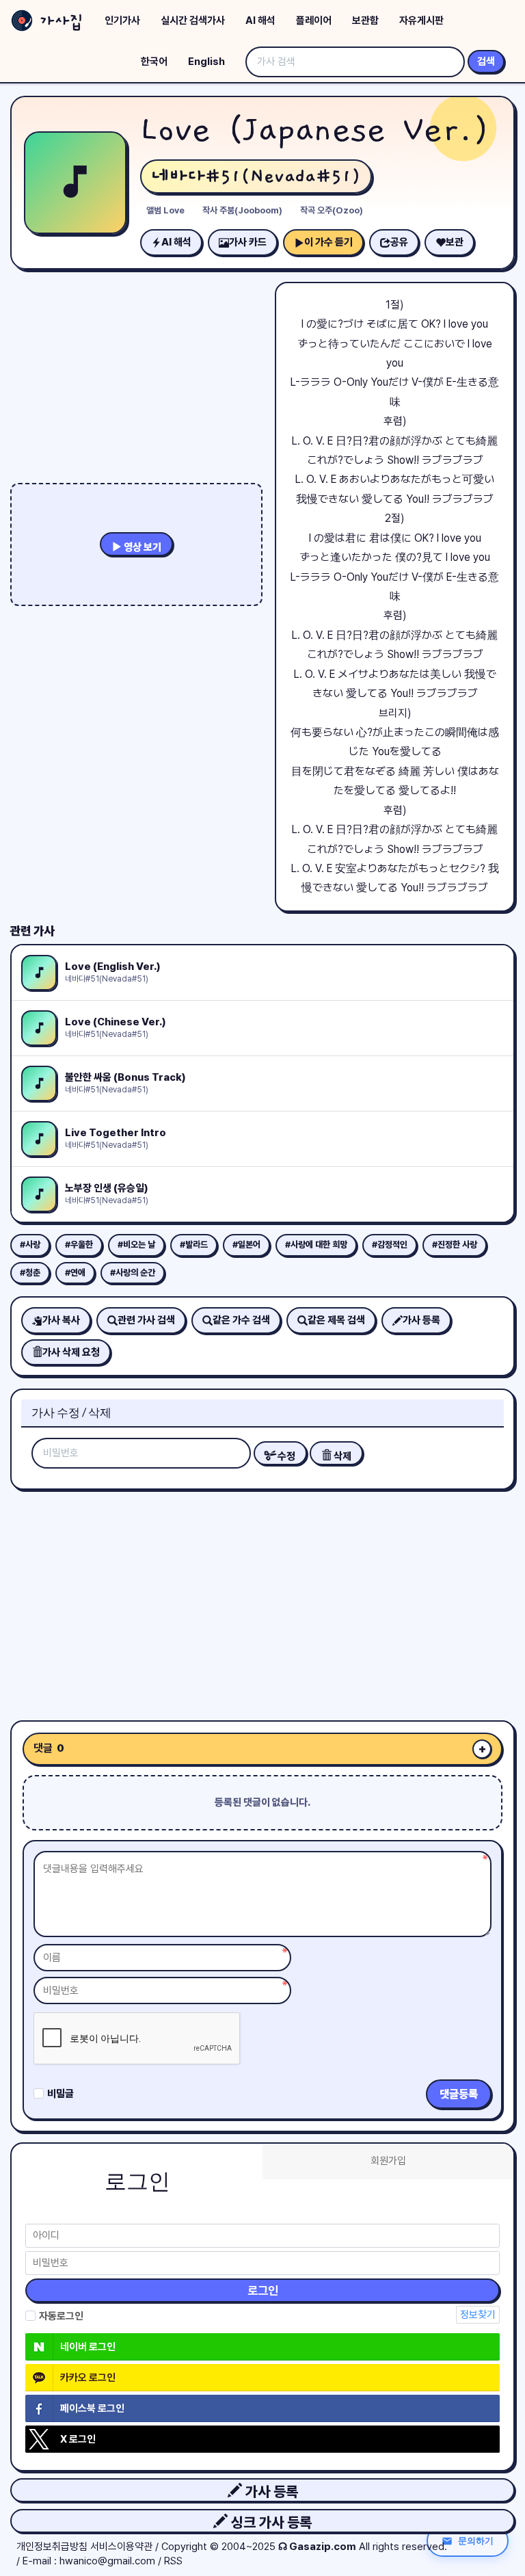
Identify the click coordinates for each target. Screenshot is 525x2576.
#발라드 (194, 1245)
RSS (173, 2561)
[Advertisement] (262, 1600)
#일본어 (246, 1245)
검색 (486, 62)
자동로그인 (61, 2316)
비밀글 (60, 2094)
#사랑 (30, 1245)
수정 (285, 1456)
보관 (455, 242)
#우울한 (79, 1245)
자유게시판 (421, 21)
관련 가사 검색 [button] (146, 1320)
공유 (399, 242)
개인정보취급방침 (52, 2547)
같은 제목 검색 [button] (336, 1320)
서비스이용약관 (121, 2547)
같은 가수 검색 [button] (241, 1320)
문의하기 (476, 2540)
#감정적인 (390, 1245)
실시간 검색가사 (193, 21)
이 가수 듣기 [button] (328, 242)
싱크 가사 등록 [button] (270, 2522)
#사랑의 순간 (133, 1273)
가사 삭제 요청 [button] (71, 1352)
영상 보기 (142, 547)
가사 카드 (248, 242)
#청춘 (30, 1273)
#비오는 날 (136, 1245)
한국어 (154, 62)
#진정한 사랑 (455, 1245)
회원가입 (388, 2161)
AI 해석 (260, 21)
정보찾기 (478, 2315)
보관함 (365, 21)
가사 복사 (61, 1320)
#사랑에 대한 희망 (316, 1245)
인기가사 (122, 21)
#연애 (75, 1273)
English (206, 62)
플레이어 (314, 21)
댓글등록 (459, 2094)
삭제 (341, 1456)
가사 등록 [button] (270, 2492)
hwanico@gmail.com (107, 2561)
